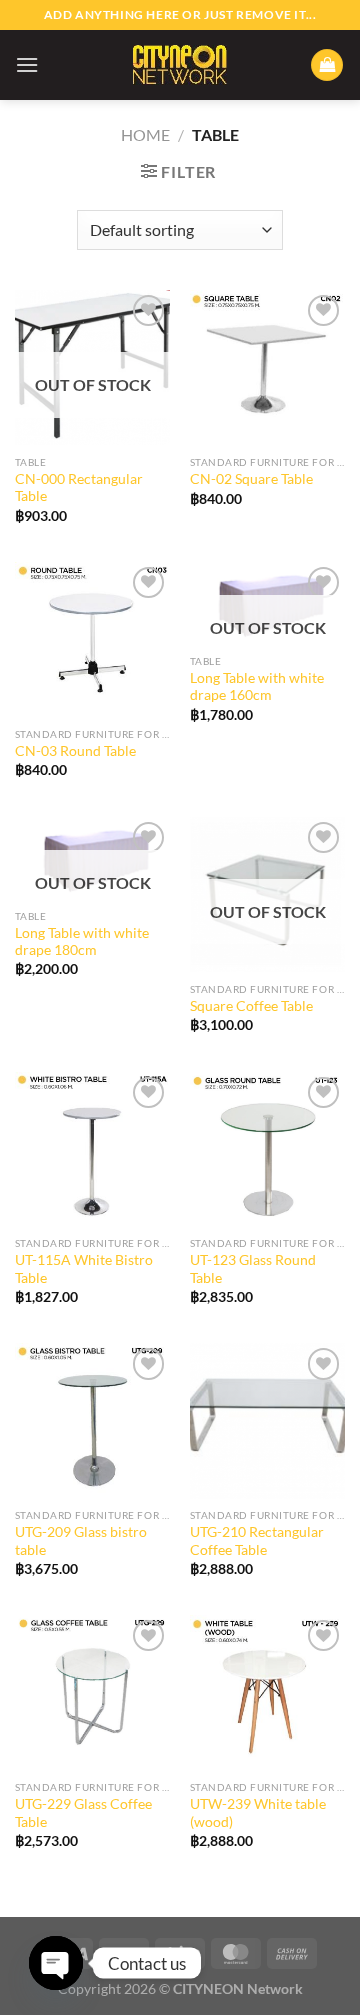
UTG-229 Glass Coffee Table (83, 1813)
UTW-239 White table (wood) (258, 1813)
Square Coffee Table (251, 1006)
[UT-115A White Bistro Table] (92, 1149)
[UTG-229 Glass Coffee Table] (92, 1692)
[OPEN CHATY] (56, 1963)
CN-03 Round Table (75, 751)
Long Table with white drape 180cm (82, 942)
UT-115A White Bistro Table (84, 1269)
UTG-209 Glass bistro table (81, 1541)
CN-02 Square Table (251, 479)
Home (145, 134)
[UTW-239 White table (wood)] (267, 1692)
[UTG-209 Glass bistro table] (92, 1420)
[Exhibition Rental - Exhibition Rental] (180, 64)
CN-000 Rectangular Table (79, 488)
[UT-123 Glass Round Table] (267, 1149)
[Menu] (27, 64)
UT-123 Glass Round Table (253, 1269)
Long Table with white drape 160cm (257, 687)
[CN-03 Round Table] (92, 639)
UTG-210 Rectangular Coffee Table (257, 1541)
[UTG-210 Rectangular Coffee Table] (267, 1420)
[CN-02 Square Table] (267, 367)
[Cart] (327, 65)
